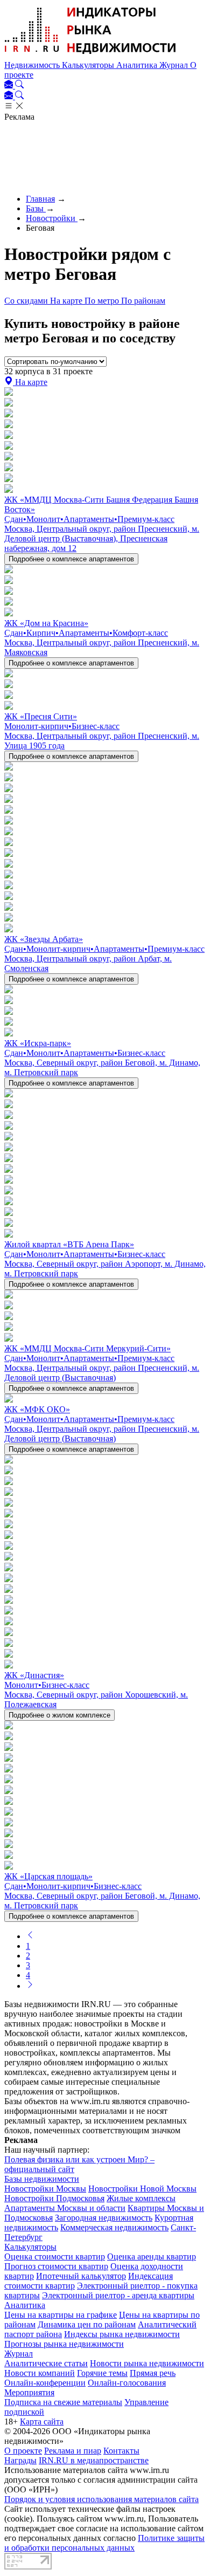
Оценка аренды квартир (152, 2256)
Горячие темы (102, 2373)
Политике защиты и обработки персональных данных (104, 2543)
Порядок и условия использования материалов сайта (101, 2499)
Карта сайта (42, 2422)
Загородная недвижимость (104, 2218)
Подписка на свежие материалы (63, 2402)
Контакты (121, 2451)
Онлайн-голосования (127, 2383)
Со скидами (27, 301)
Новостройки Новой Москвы (142, 2189)
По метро (103, 301)
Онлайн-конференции (45, 2383)
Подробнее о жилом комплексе (59, 1715)
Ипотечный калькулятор (81, 2276)
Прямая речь (153, 2373)
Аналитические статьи (46, 2363)
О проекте (23, 2451)
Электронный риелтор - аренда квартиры (118, 2295)
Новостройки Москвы (45, 2189)
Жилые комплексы (141, 2198)
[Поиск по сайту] (19, 85)
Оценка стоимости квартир (55, 2256)
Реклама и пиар (73, 2451)
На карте (67, 301)
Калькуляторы (89, 65)
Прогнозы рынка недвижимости (64, 2344)
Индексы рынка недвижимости (122, 2334)
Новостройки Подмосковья (54, 2198)
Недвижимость (33, 65)
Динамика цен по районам (87, 2324)
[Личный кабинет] (10, 85)
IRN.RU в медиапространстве (94, 2460)
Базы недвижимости (42, 2179)
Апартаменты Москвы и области (65, 2208)
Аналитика (138, 65)
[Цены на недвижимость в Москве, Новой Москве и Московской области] (90, 55)
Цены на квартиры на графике (61, 2315)
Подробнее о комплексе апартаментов (71, 559)
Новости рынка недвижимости (147, 2363)
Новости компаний (40, 2373)
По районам (143, 301)
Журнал (175, 65)
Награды (20, 2460)
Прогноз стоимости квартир (56, 2266)
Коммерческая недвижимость (114, 2227)
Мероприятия (29, 2392)
